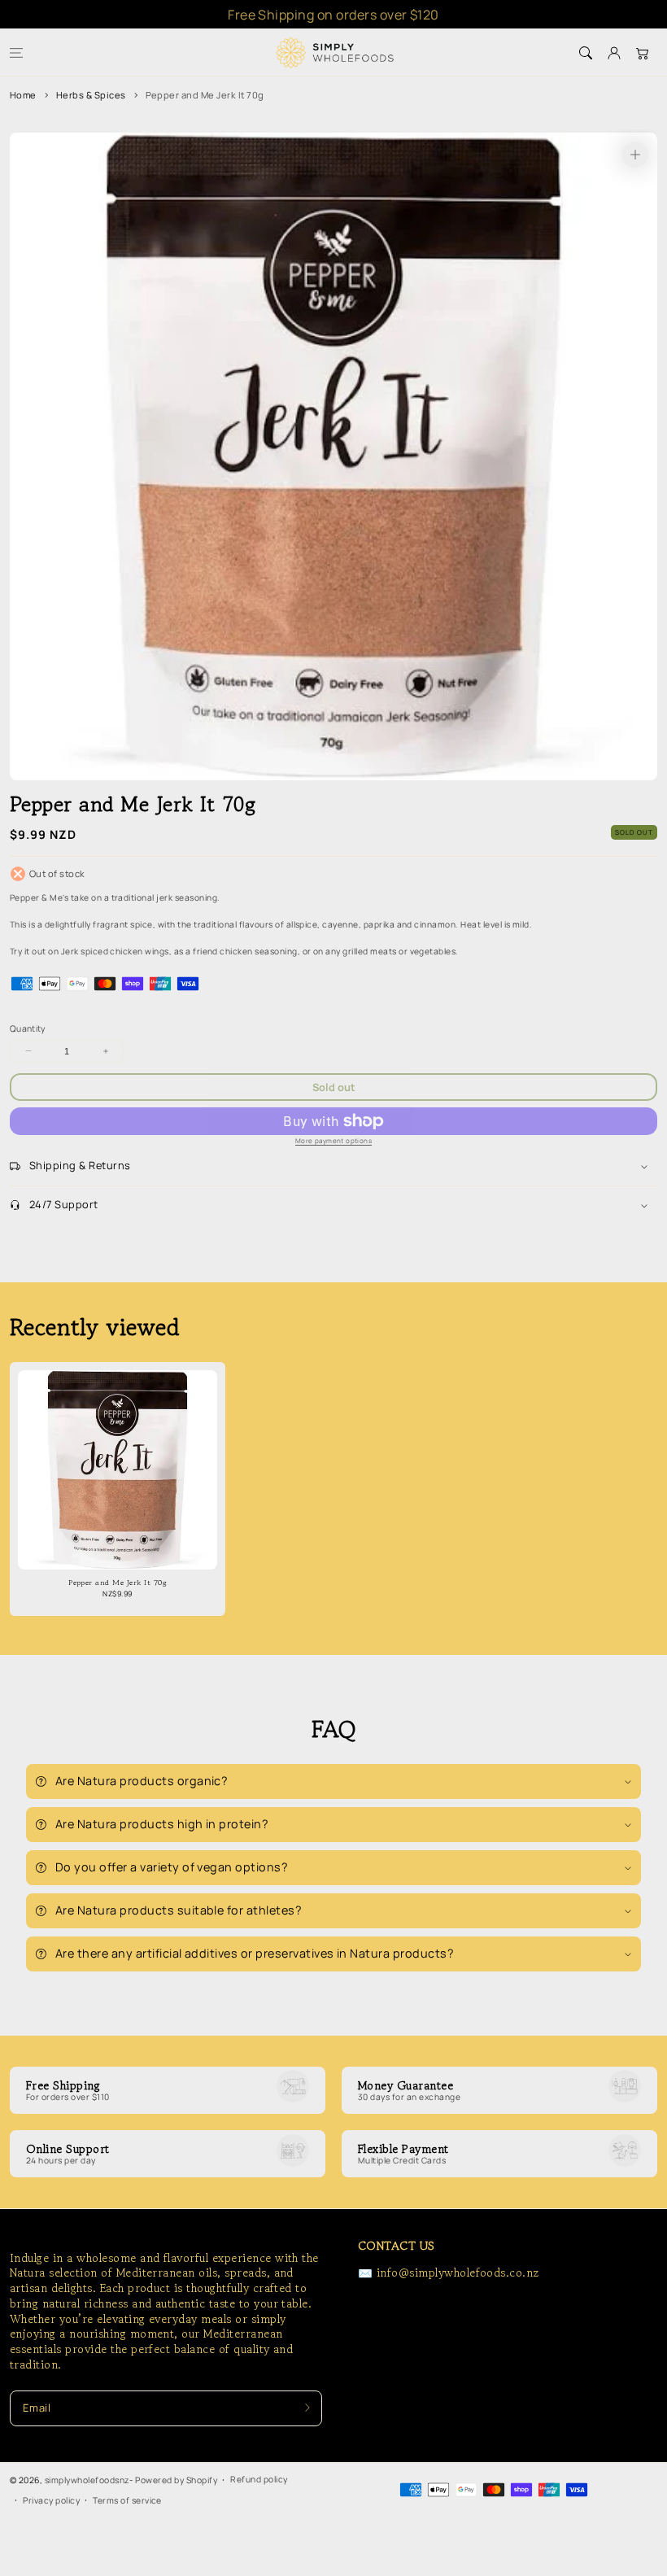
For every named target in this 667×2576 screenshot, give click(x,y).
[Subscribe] (308, 2408)
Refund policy (259, 2479)
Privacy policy (51, 2500)
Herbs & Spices (91, 95)
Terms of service (127, 2500)
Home (23, 95)
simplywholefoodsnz (87, 2480)
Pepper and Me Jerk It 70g (205, 95)
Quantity (28, 1028)
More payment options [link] (333, 1140)
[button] (16, 52)
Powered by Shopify (176, 2480)
